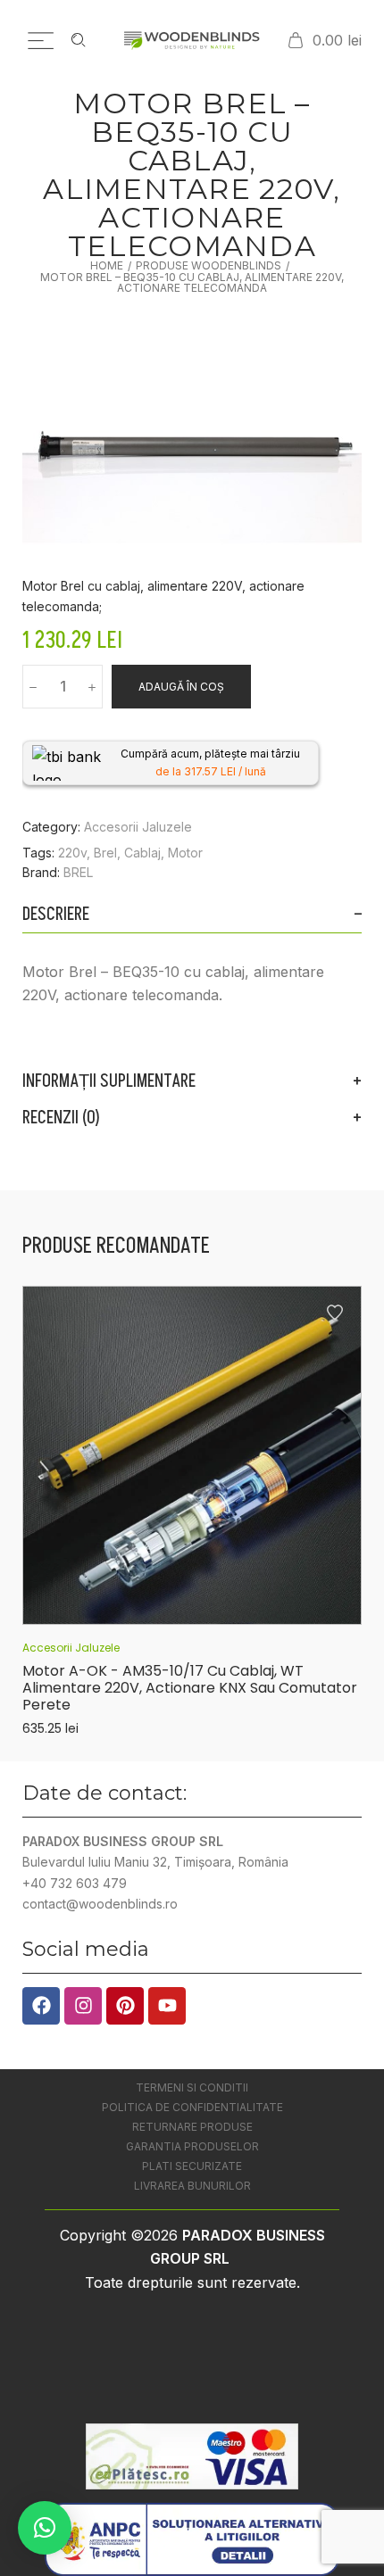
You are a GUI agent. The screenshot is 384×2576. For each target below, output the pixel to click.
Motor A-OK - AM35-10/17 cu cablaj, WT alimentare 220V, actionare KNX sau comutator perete (190, 1688)
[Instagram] (83, 2006)
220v (72, 853)
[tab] (192, 915)
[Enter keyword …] (79, 40)
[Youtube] (167, 2006)
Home (107, 266)
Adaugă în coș (181, 687)
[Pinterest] (125, 2006)
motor (185, 853)
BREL (78, 872)
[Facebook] (41, 2006)
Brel (105, 853)
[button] (45, 2528)
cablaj (142, 853)
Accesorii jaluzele (138, 827)
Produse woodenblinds (209, 266)
